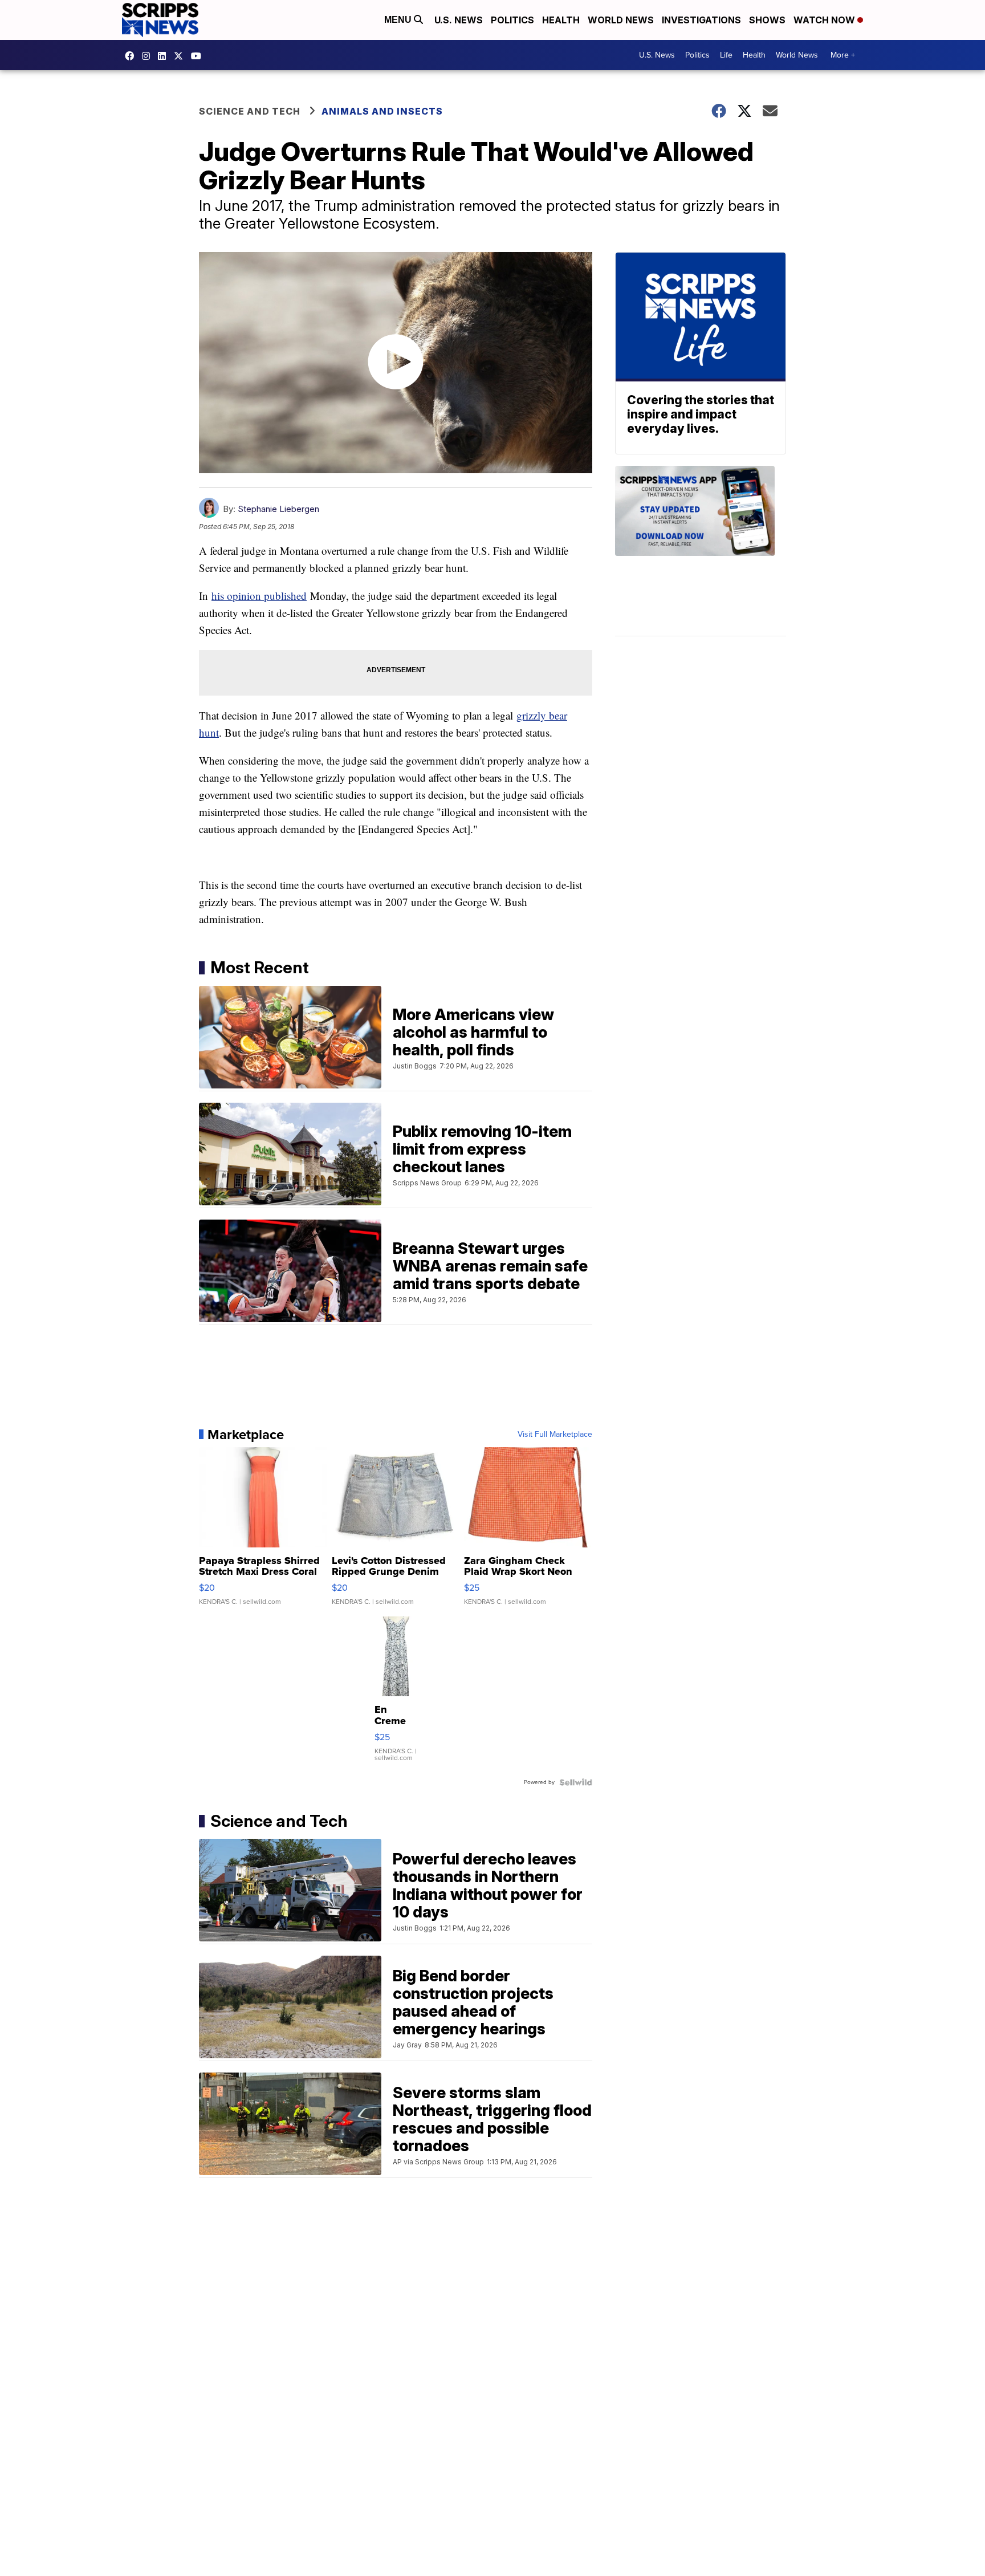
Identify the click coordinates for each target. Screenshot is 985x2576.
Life (726, 55)
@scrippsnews (199, 56)
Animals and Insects (382, 111)
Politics (512, 20)
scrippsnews (132, 56)
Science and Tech (250, 111)
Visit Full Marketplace (555, 1435)
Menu (399, 20)
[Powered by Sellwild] (576, 1782)
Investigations (701, 20)
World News (621, 20)
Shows (767, 20)
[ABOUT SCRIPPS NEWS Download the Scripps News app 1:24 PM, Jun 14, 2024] (701, 551)
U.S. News (459, 20)
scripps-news (165, 56)
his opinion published (259, 596)
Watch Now (825, 20)
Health (561, 20)
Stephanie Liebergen (278, 509)
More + (843, 55)
